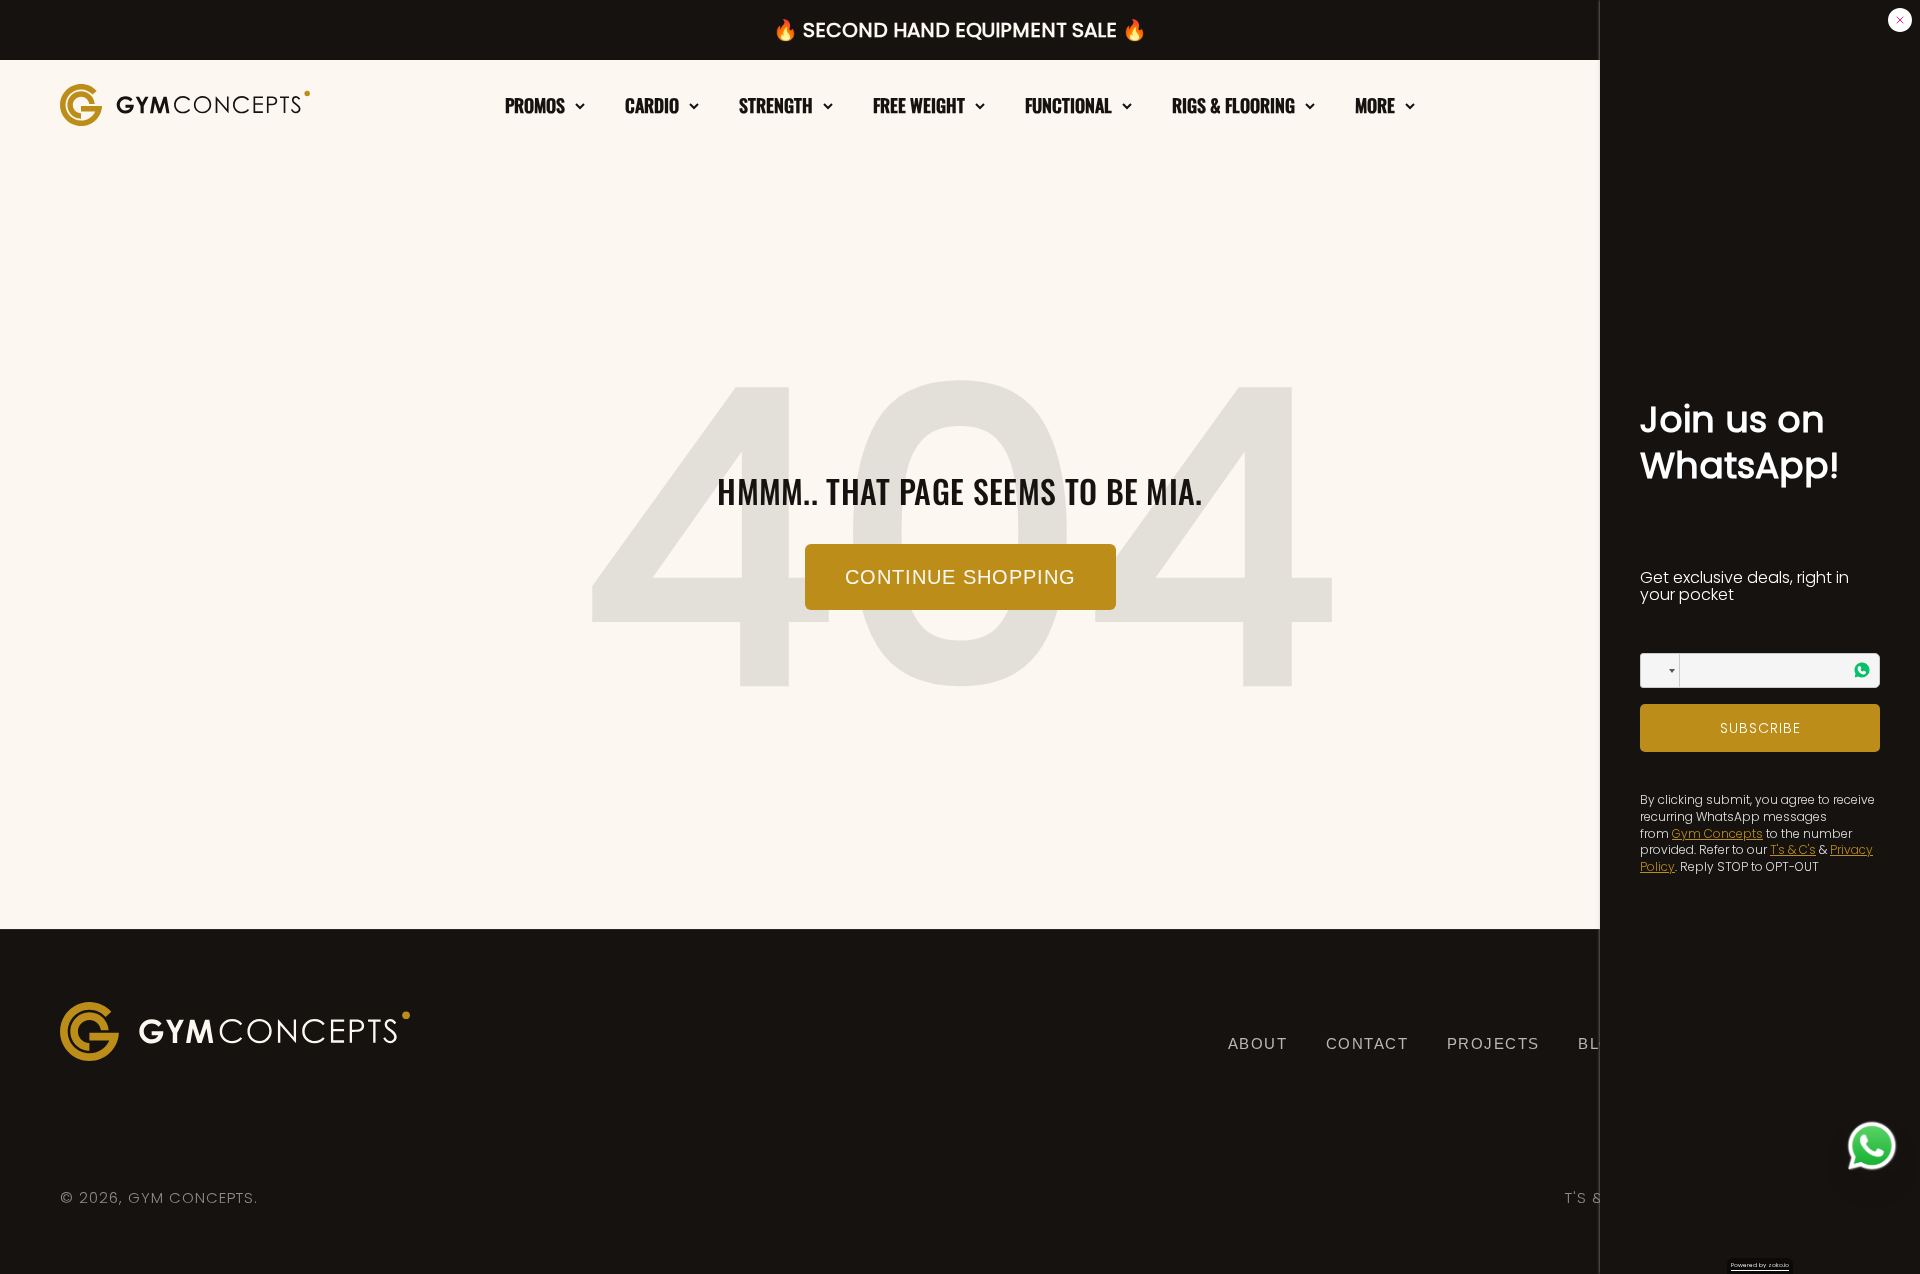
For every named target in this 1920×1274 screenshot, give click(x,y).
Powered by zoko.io (1760, 1265)
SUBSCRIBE (1760, 728)
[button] (1660, 670)
